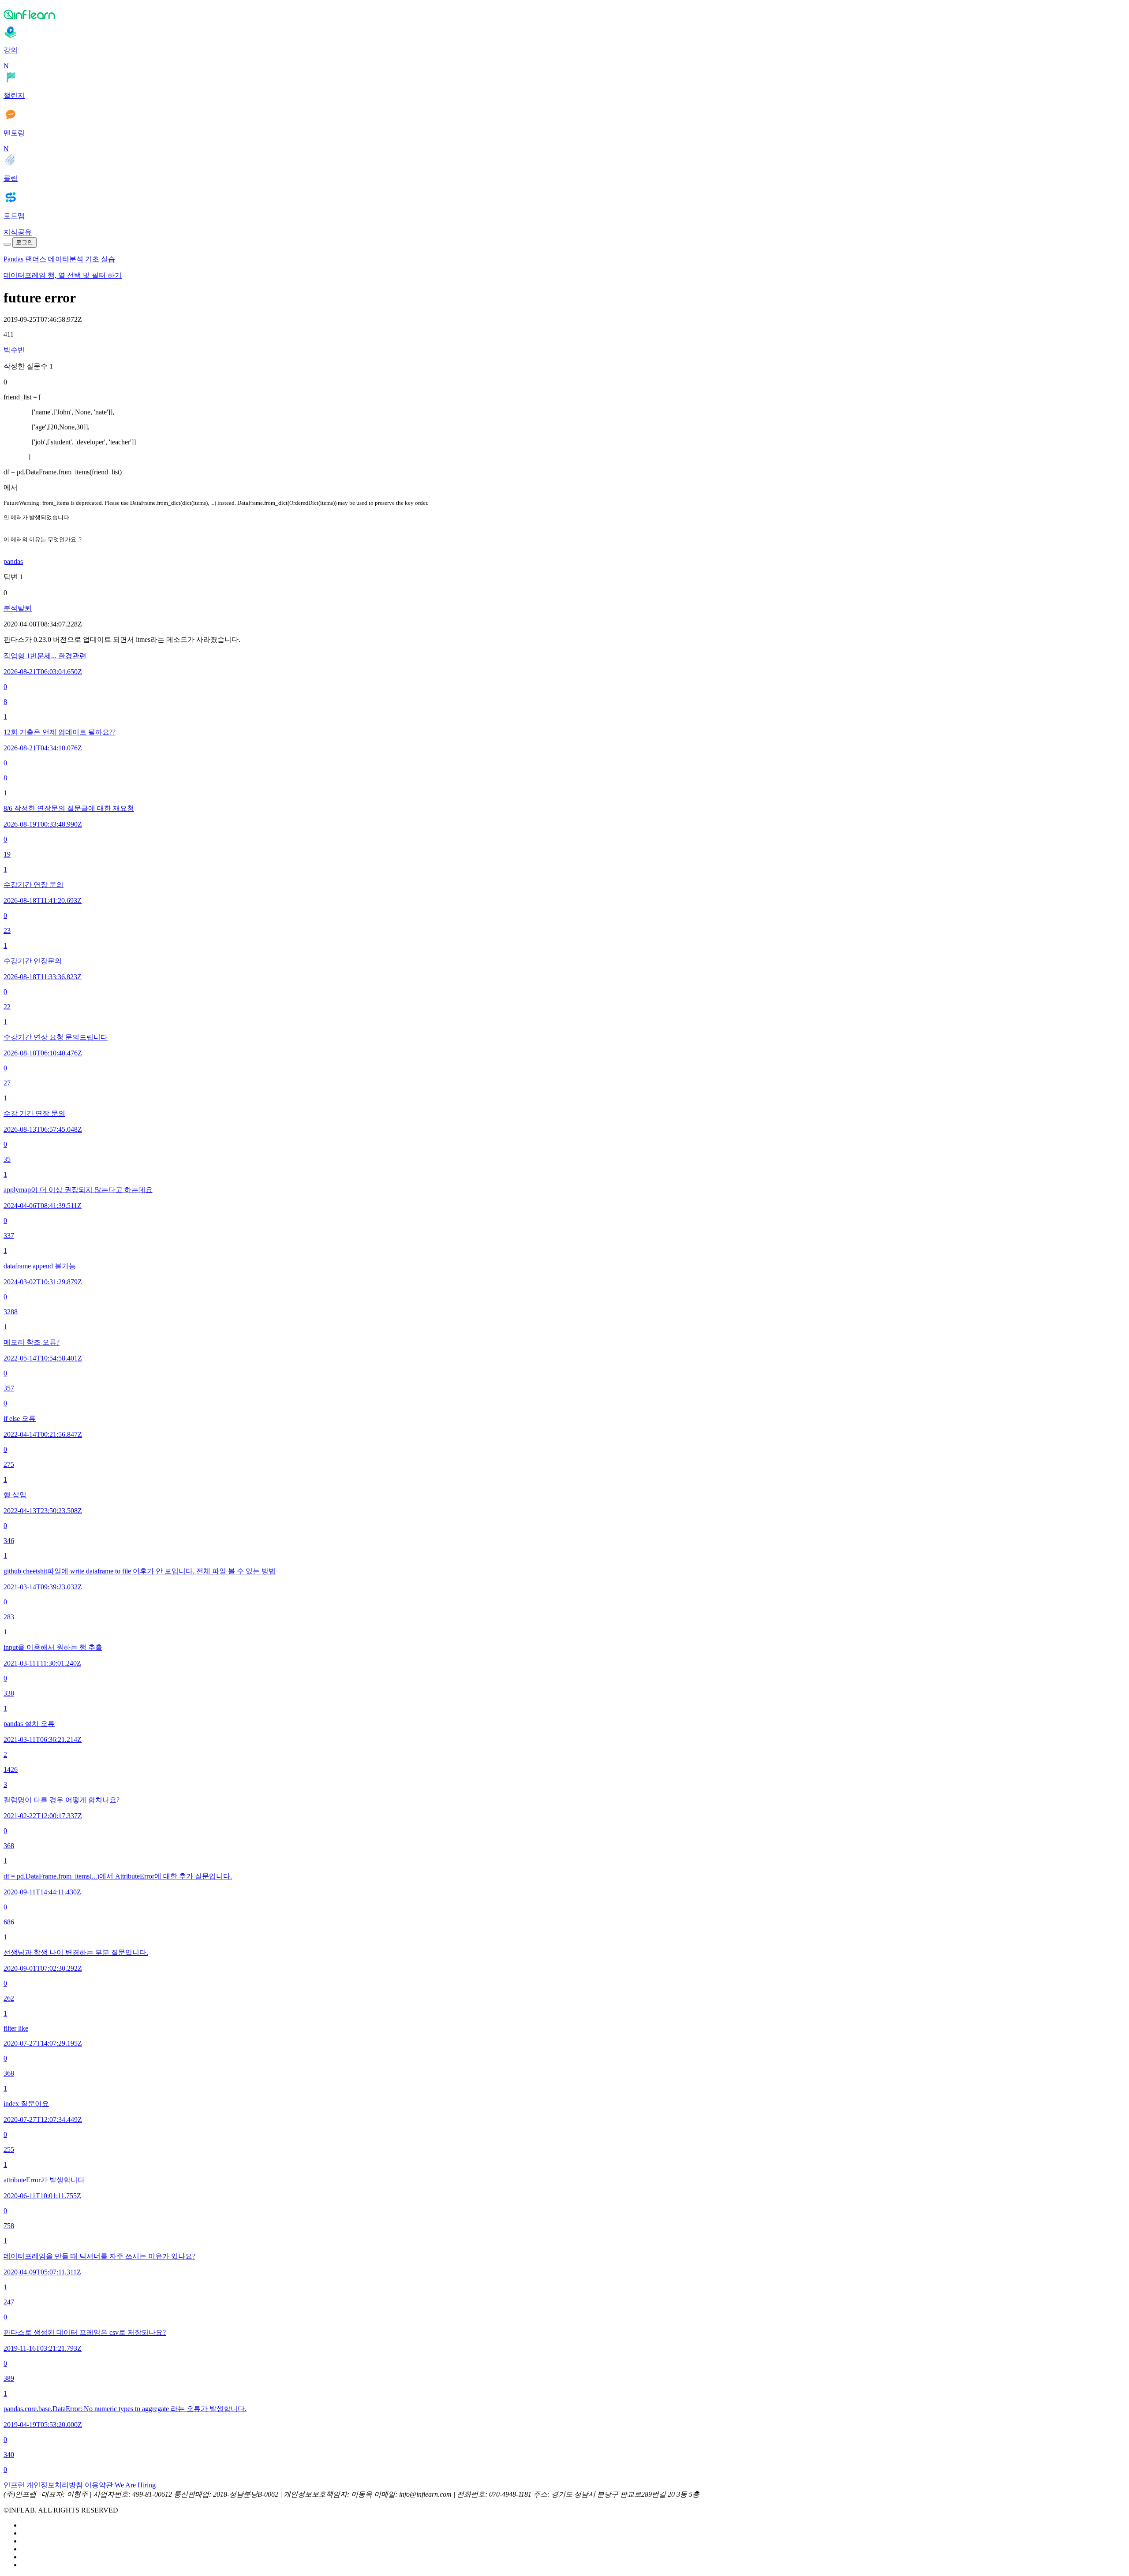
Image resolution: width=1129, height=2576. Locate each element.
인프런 (14, 2485)
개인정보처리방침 (55, 2485)
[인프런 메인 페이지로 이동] (564, 14)
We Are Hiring (135, 2485)
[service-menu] (7, 244)
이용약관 (99, 2485)
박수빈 (14, 350)
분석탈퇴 (18, 608)
